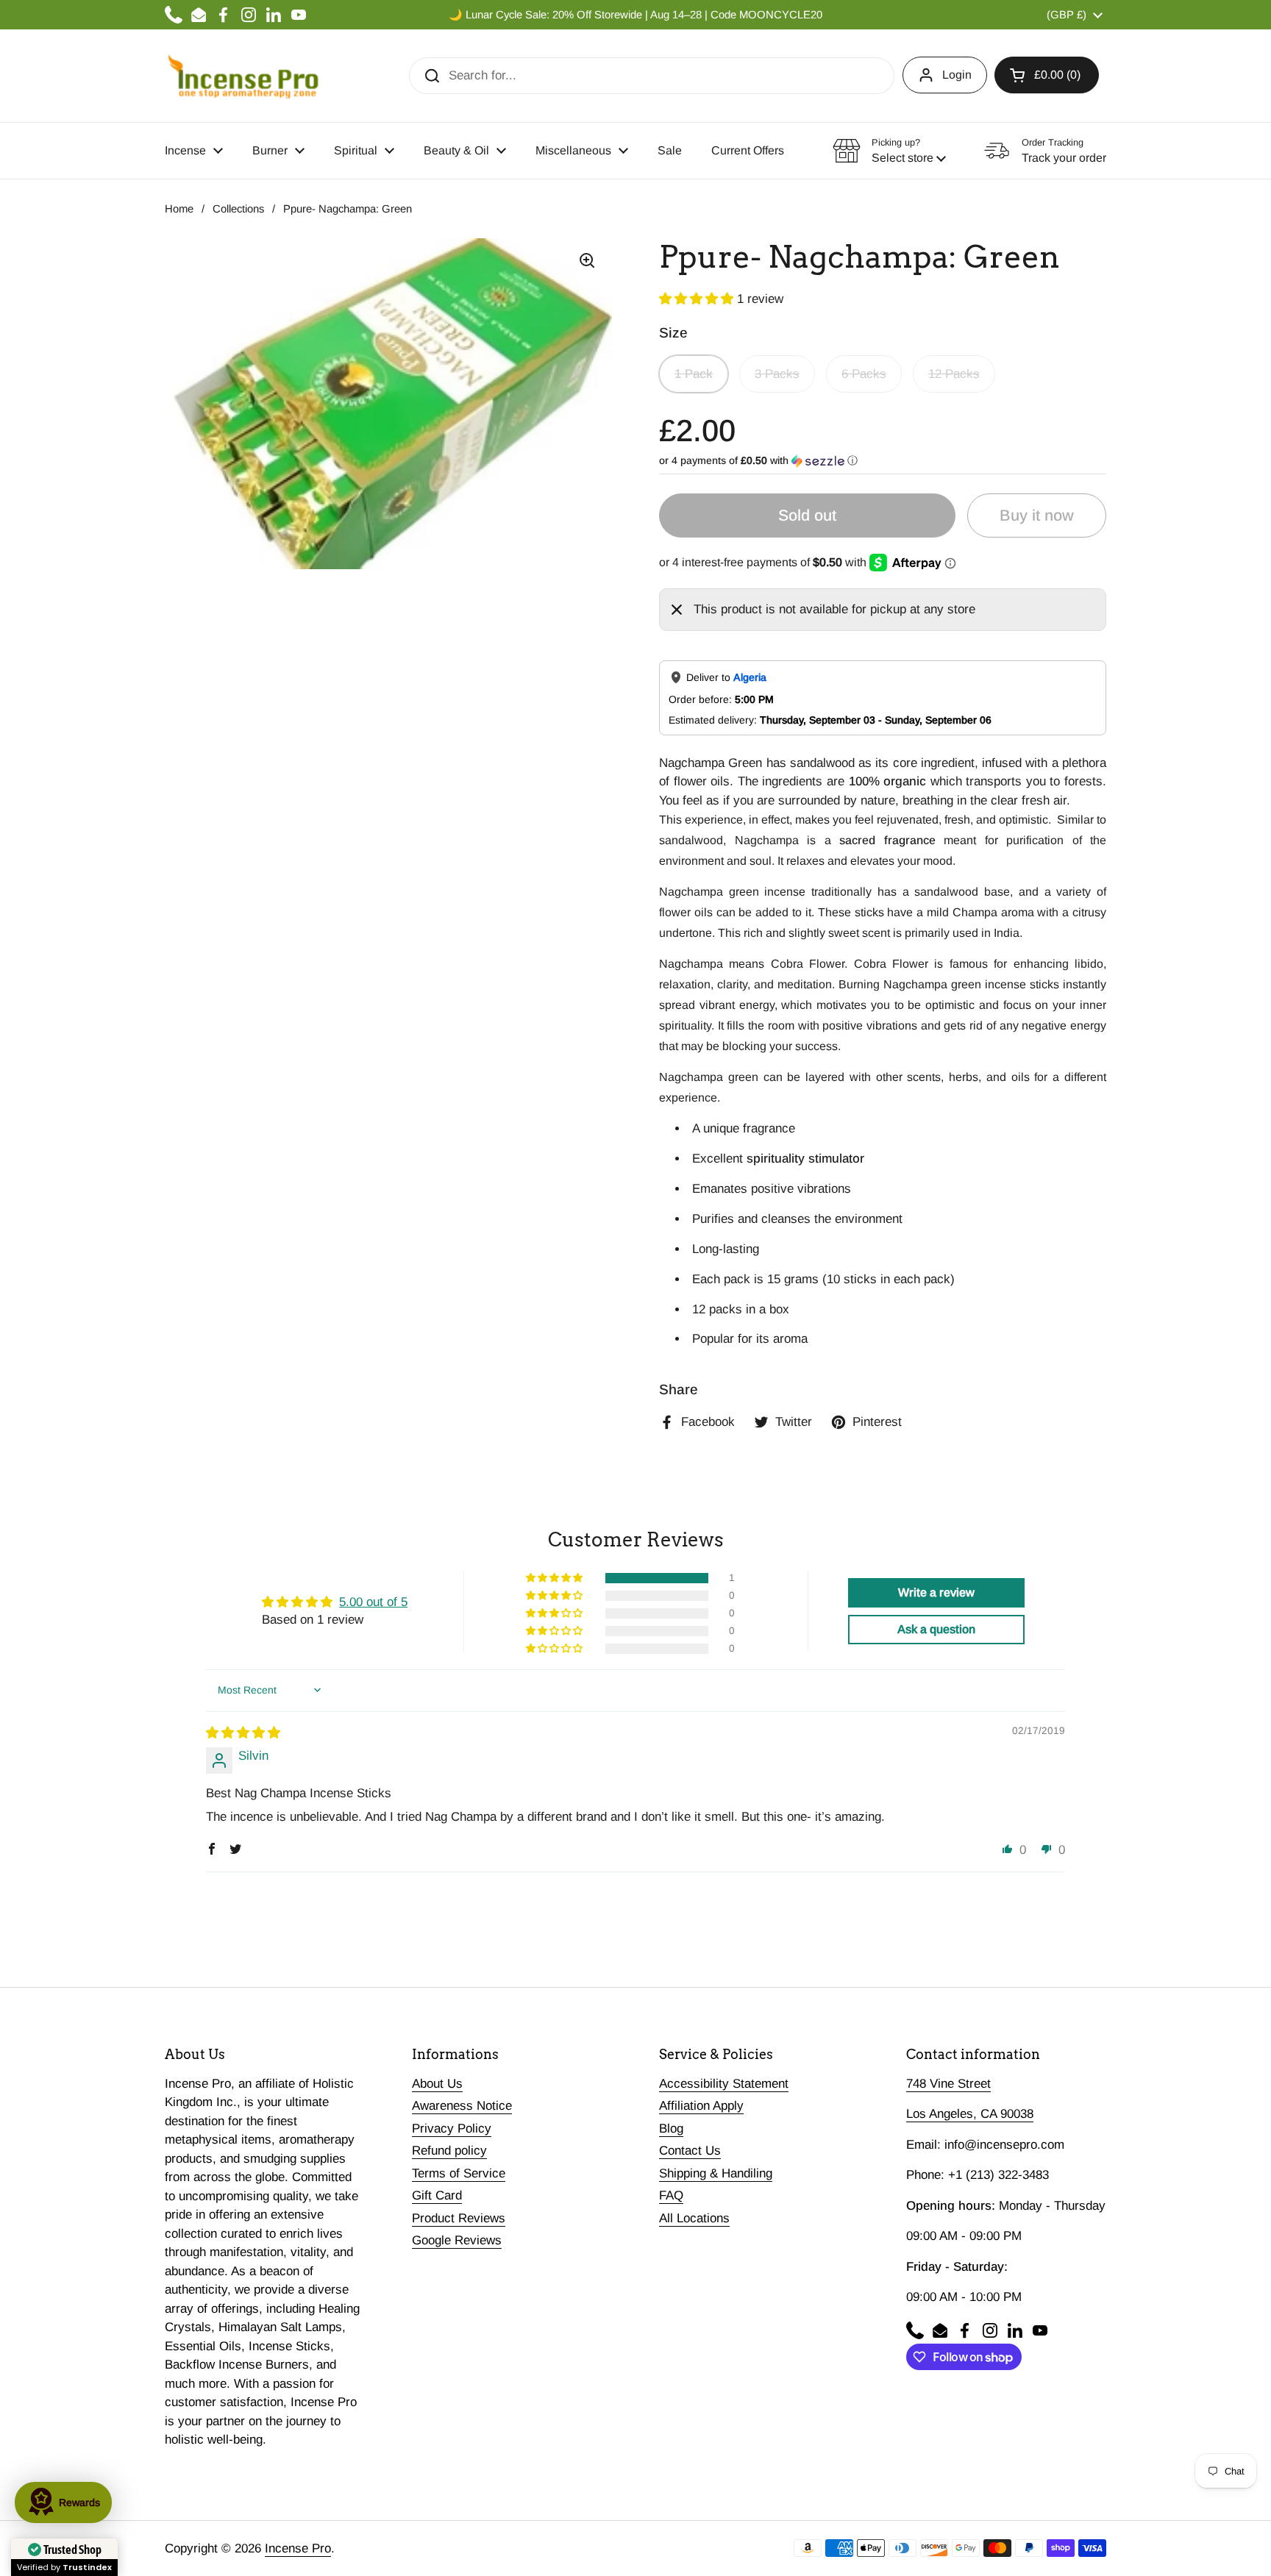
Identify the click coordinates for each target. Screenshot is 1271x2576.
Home (179, 209)
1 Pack (694, 374)
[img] (243, 1733)
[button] (1047, 75)
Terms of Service (459, 2173)
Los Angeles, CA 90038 (970, 2114)
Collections (238, 209)
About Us (437, 2084)
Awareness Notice (462, 2106)
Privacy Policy (452, 2129)
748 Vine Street (948, 2084)
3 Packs (777, 374)
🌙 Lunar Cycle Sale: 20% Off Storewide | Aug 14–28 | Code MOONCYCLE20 (635, 15)
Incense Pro (298, 2548)
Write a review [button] (936, 1592)
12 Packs (954, 374)
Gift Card (437, 2195)
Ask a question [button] (936, 1629)
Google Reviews (457, 2240)
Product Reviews (459, 2218)
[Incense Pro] (242, 76)
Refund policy (449, 2151)
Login (957, 75)
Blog (671, 2129)
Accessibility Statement (724, 2084)
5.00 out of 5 (373, 1602)
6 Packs (864, 374)
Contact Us (690, 2151)
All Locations (694, 2218)
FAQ (671, 2195)
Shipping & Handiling (716, 2173)
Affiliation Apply (701, 2106)
